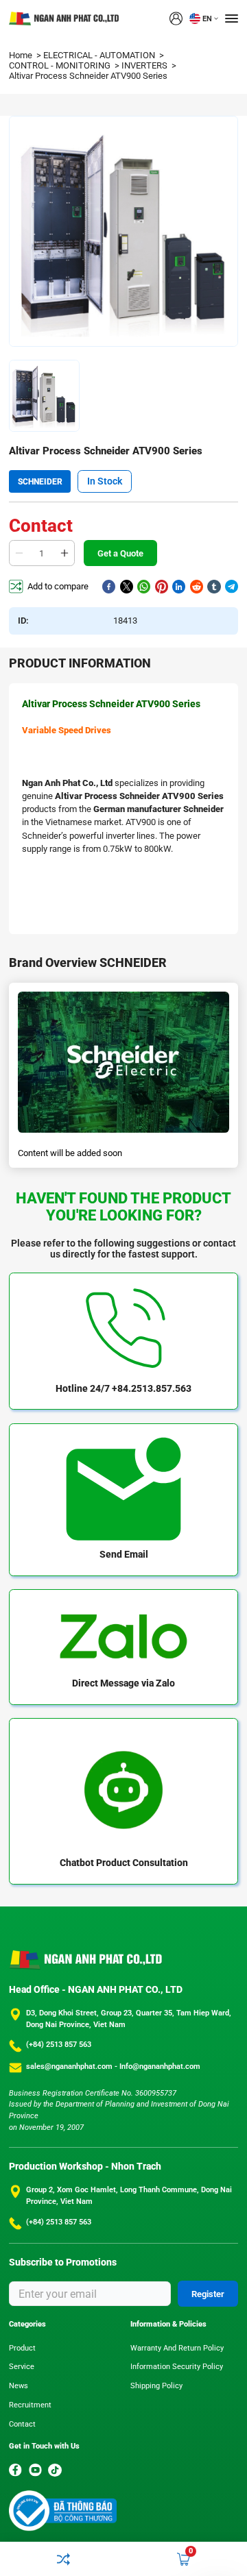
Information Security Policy (177, 2367)
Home (22, 55)
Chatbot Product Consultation (124, 1863)
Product (22, 2348)
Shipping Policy (156, 2386)
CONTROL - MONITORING (61, 65)
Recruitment (30, 2405)
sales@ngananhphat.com (70, 2066)
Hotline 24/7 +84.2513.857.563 (123, 1388)
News (19, 2386)
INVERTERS (145, 65)
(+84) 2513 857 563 (59, 2045)
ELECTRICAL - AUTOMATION (100, 55)
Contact (22, 2424)
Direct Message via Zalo (123, 1683)
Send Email (124, 1554)
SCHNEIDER (40, 482)
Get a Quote (120, 553)
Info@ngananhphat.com (160, 2066)
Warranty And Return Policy (177, 2348)
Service (22, 2367)
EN (207, 19)
